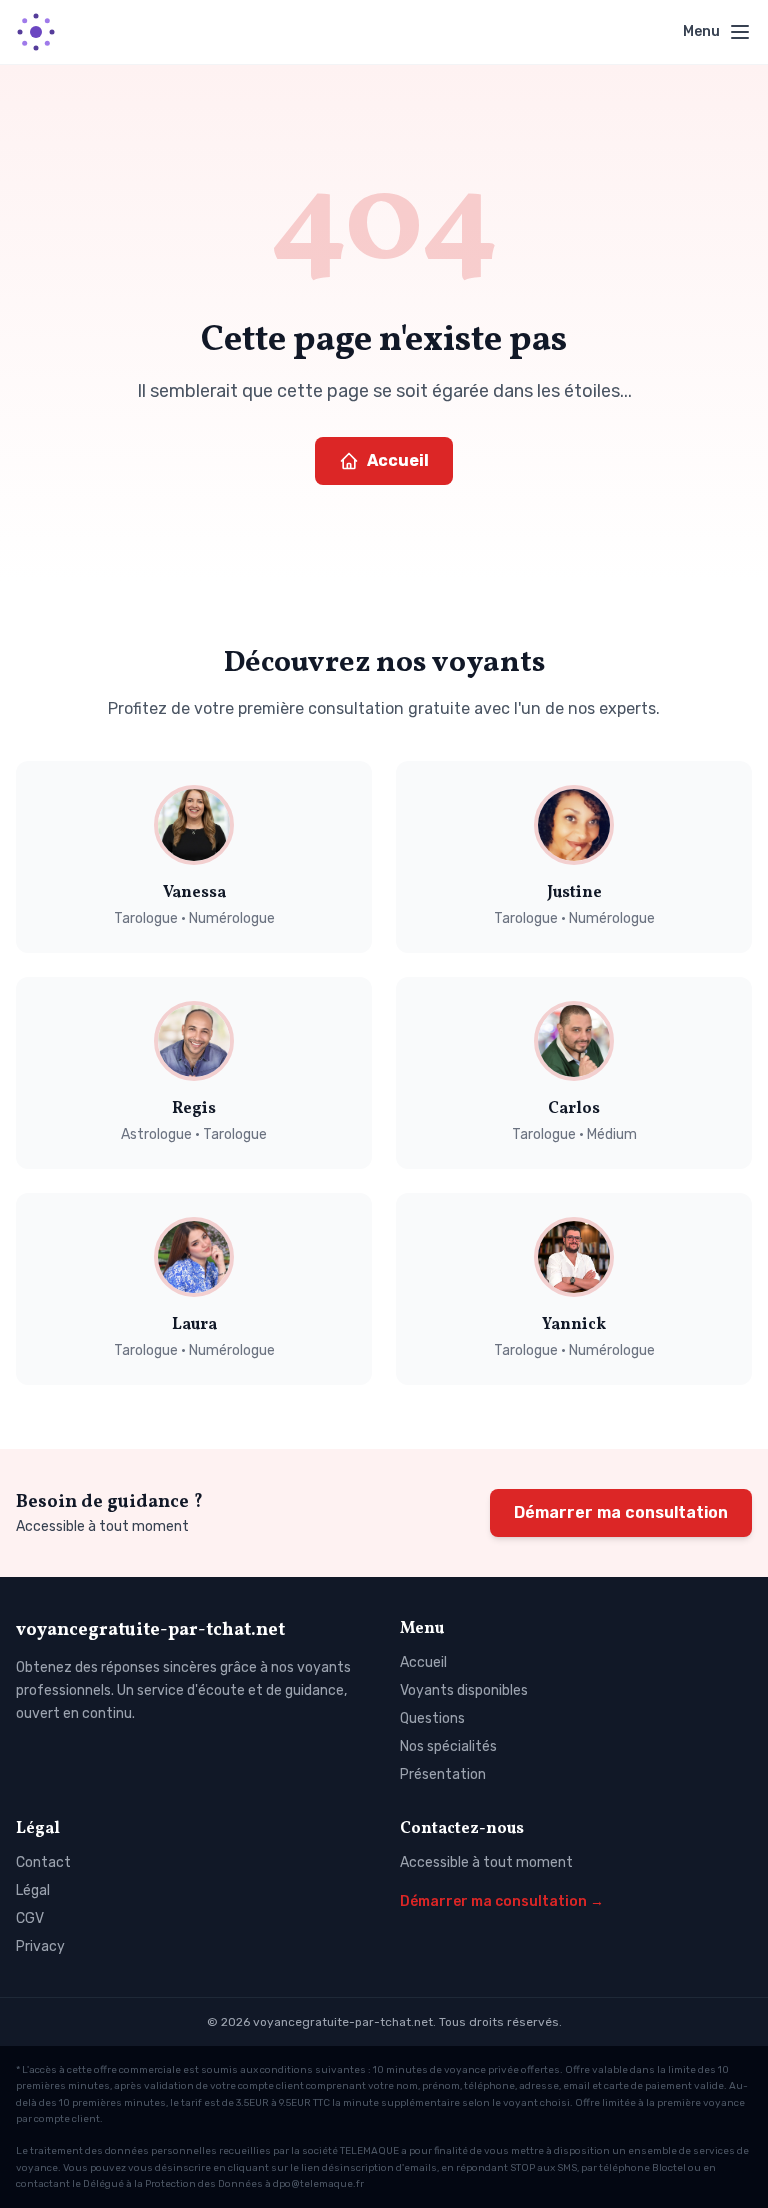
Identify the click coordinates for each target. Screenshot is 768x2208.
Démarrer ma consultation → (502, 1901)
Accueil (398, 460)
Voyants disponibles (464, 1690)
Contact (43, 1862)
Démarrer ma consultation (621, 1512)
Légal (33, 1890)
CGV (30, 1918)
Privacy (40, 1946)
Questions (432, 1718)
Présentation (443, 1774)
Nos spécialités (448, 1746)
